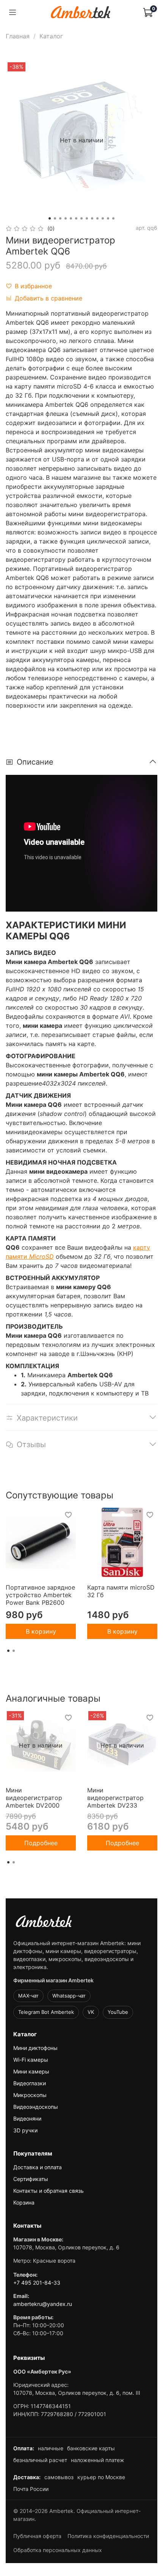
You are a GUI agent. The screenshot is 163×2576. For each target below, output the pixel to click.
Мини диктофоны (35, 2048)
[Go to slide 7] (81, 218)
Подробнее (41, 1843)
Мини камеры (31, 2071)
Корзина (24, 2202)
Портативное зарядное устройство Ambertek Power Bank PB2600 (40, 1595)
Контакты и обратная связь (49, 2191)
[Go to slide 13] (113, 218)
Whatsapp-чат (69, 1996)
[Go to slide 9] (92, 218)
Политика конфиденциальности (108, 2536)
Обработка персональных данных (58, 2550)
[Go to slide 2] (55, 218)
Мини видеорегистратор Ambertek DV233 (115, 1798)
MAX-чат (28, 1996)
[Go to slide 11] (103, 218)
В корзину (41, 1631)
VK (91, 2012)
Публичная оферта (37, 2536)
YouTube (118, 2012)
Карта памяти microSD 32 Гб (121, 1591)
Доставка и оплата (38, 2167)
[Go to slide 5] (71, 218)
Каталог (51, 36)
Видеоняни (27, 2118)
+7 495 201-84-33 (37, 2283)
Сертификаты (31, 2179)
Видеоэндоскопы (36, 2107)
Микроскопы (30, 2095)
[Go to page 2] (14, 1651)
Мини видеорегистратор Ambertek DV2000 (34, 1798)
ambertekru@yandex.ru (43, 2304)
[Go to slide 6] (76, 218)
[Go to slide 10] (97, 218)
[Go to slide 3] (60, 218)
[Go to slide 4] (66, 218)
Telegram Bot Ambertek (46, 2012)
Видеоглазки (30, 2083)
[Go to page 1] (8, 1651)
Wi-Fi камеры (31, 2060)
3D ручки (25, 2130)
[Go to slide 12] (108, 218)
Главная (18, 36)
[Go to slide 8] (87, 218)
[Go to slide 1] (50, 218)
